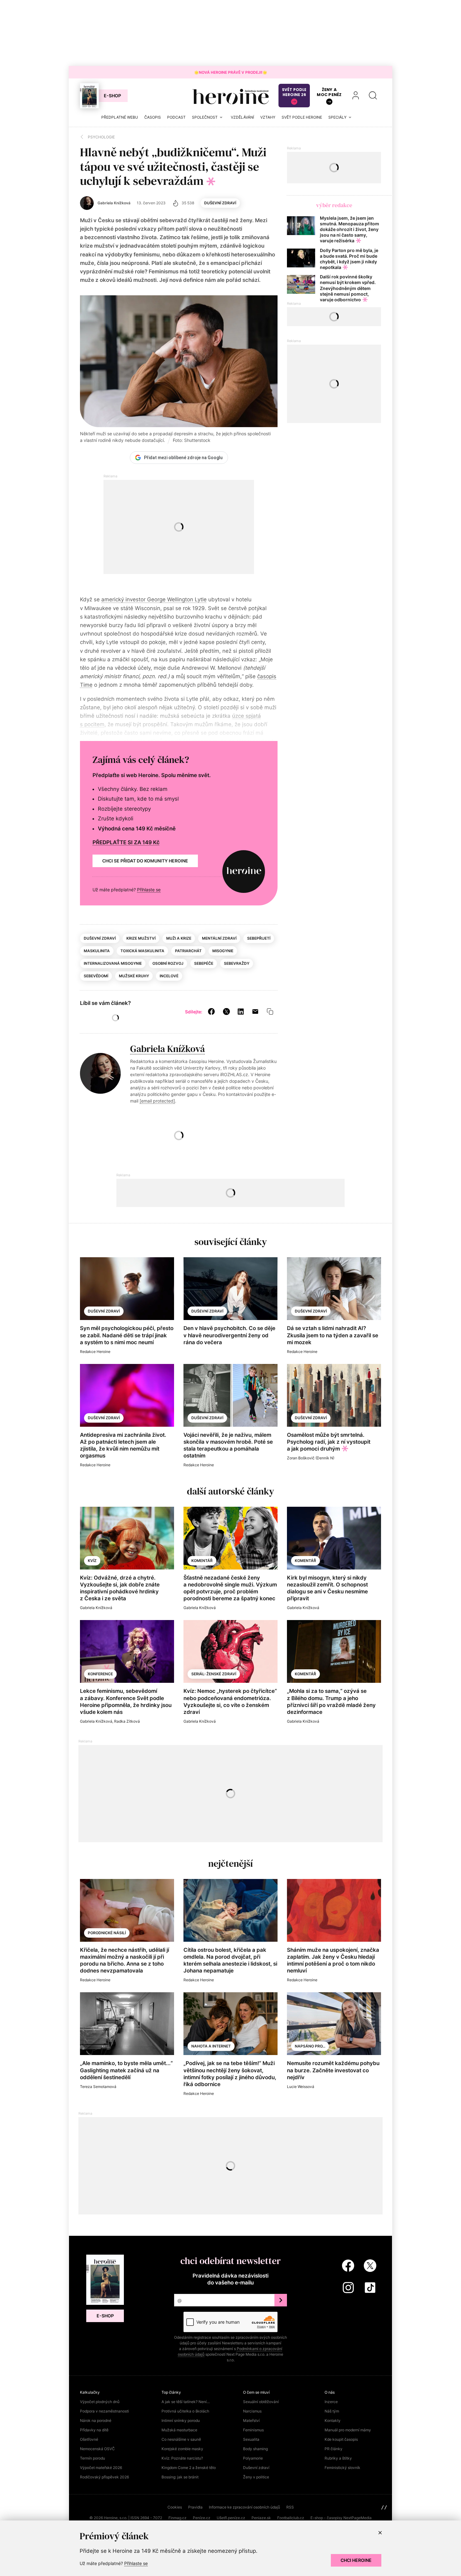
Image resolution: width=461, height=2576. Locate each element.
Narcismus (252, 2411)
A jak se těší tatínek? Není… (186, 2402)
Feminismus (253, 2430)
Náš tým (332, 2411)
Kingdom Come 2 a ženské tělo (189, 2468)
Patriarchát (188, 951)
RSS (290, 2507)
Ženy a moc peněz (329, 92)
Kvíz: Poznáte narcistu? (182, 2458)
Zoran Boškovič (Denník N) (311, 1458)
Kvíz (92, 1561)
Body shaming (255, 2449)
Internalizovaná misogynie (113, 963)
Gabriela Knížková (167, 1049)
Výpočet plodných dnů (100, 2402)
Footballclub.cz (291, 2518)
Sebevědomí (96, 976)
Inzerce (331, 2402)
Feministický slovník (342, 2468)
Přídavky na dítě (94, 2430)
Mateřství (251, 2420)
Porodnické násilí (107, 1933)
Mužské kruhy (134, 976)
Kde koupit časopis (341, 2439)
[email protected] (157, 1101)
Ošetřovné (89, 2439)
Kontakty (333, 2420)
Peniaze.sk (261, 2518)
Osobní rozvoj (168, 963)
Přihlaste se (149, 890)
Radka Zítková (127, 1721)
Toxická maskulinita (142, 951)
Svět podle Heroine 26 (294, 92)
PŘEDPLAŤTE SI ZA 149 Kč (126, 842)
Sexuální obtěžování (261, 2402)
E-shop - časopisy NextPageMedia (341, 2518)
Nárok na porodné (96, 2420)
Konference (100, 1674)
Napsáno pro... (310, 2046)
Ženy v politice (256, 2477)
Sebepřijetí (259, 938)
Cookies (175, 2507)
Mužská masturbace (179, 2430)
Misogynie (223, 951)
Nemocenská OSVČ (97, 2449)
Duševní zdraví (220, 203)
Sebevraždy (237, 963)
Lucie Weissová (301, 2087)
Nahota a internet (211, 2046)
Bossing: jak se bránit (180, 2477)
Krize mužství (141, 938)
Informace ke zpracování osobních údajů (244, 2507)
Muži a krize (179, 938)
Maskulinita (97, 951)
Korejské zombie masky (182, 2449)
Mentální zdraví (219, 938)
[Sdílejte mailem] (255, 1011)
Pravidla (195, 2507)
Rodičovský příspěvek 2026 (104, 2477)
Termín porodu (93, 2458)
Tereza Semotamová (98, 2087)
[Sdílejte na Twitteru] (226, 1011)
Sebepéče (204, 963)
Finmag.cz (178, 2518)
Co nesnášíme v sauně (181, 2439)
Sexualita (251, 2439)
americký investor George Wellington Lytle (154, 599)
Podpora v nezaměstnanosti (104, 2411)
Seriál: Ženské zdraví (214, 1674)
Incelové (169, 976)
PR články (334, 2449)
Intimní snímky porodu (181, 2420)
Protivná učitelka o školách (185, 2411)
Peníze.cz (202, 2518)
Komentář (202, 1561)
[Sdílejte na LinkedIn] (241, 1011)
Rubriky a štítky (338, 2458)
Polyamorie (253, 2458)
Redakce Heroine (95, 1352)
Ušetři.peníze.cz (231, 2518)
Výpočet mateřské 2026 (101, 2468)
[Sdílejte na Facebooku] (211, 1011)
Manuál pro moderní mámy (348, 2430)
